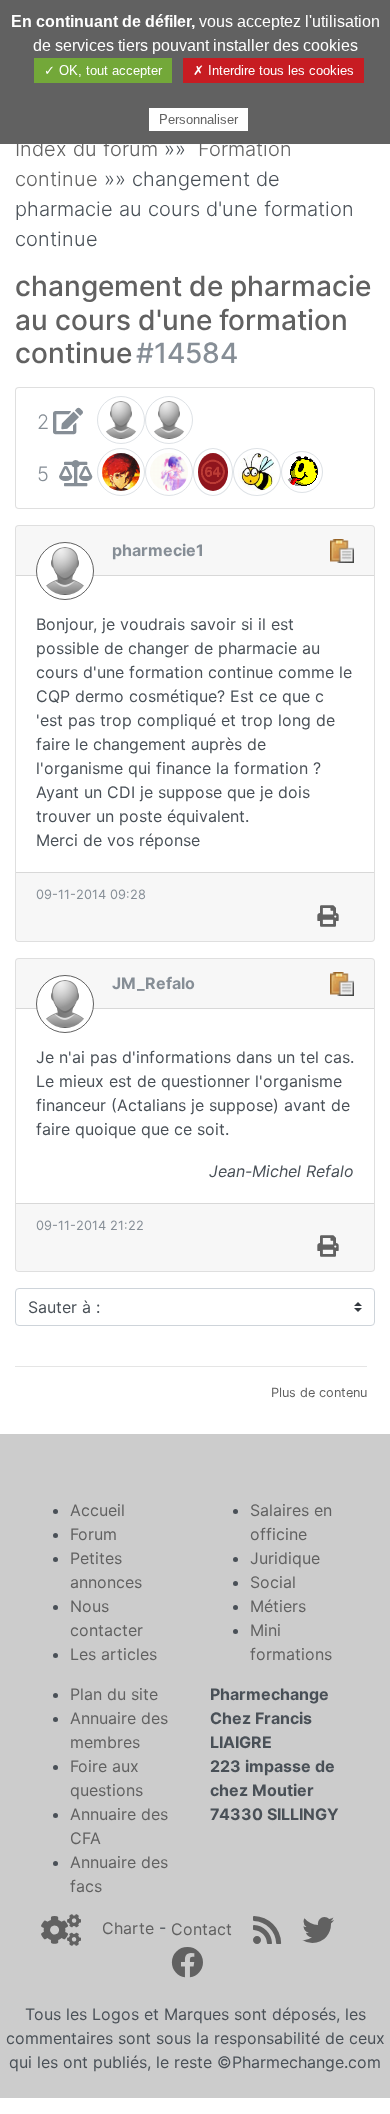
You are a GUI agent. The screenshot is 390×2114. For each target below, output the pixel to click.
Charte (128, 1929)
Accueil (97, 1510)
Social (273, 1582)
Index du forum (86, 149)
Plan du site (114, 1694)
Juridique (285, 1558)
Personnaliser (198, 119)
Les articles (113, 1654)
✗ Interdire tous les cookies (273, 70)
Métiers (278, 1606)
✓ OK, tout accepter (103, 70)
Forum (93, 1534)
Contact (201, 1929)
